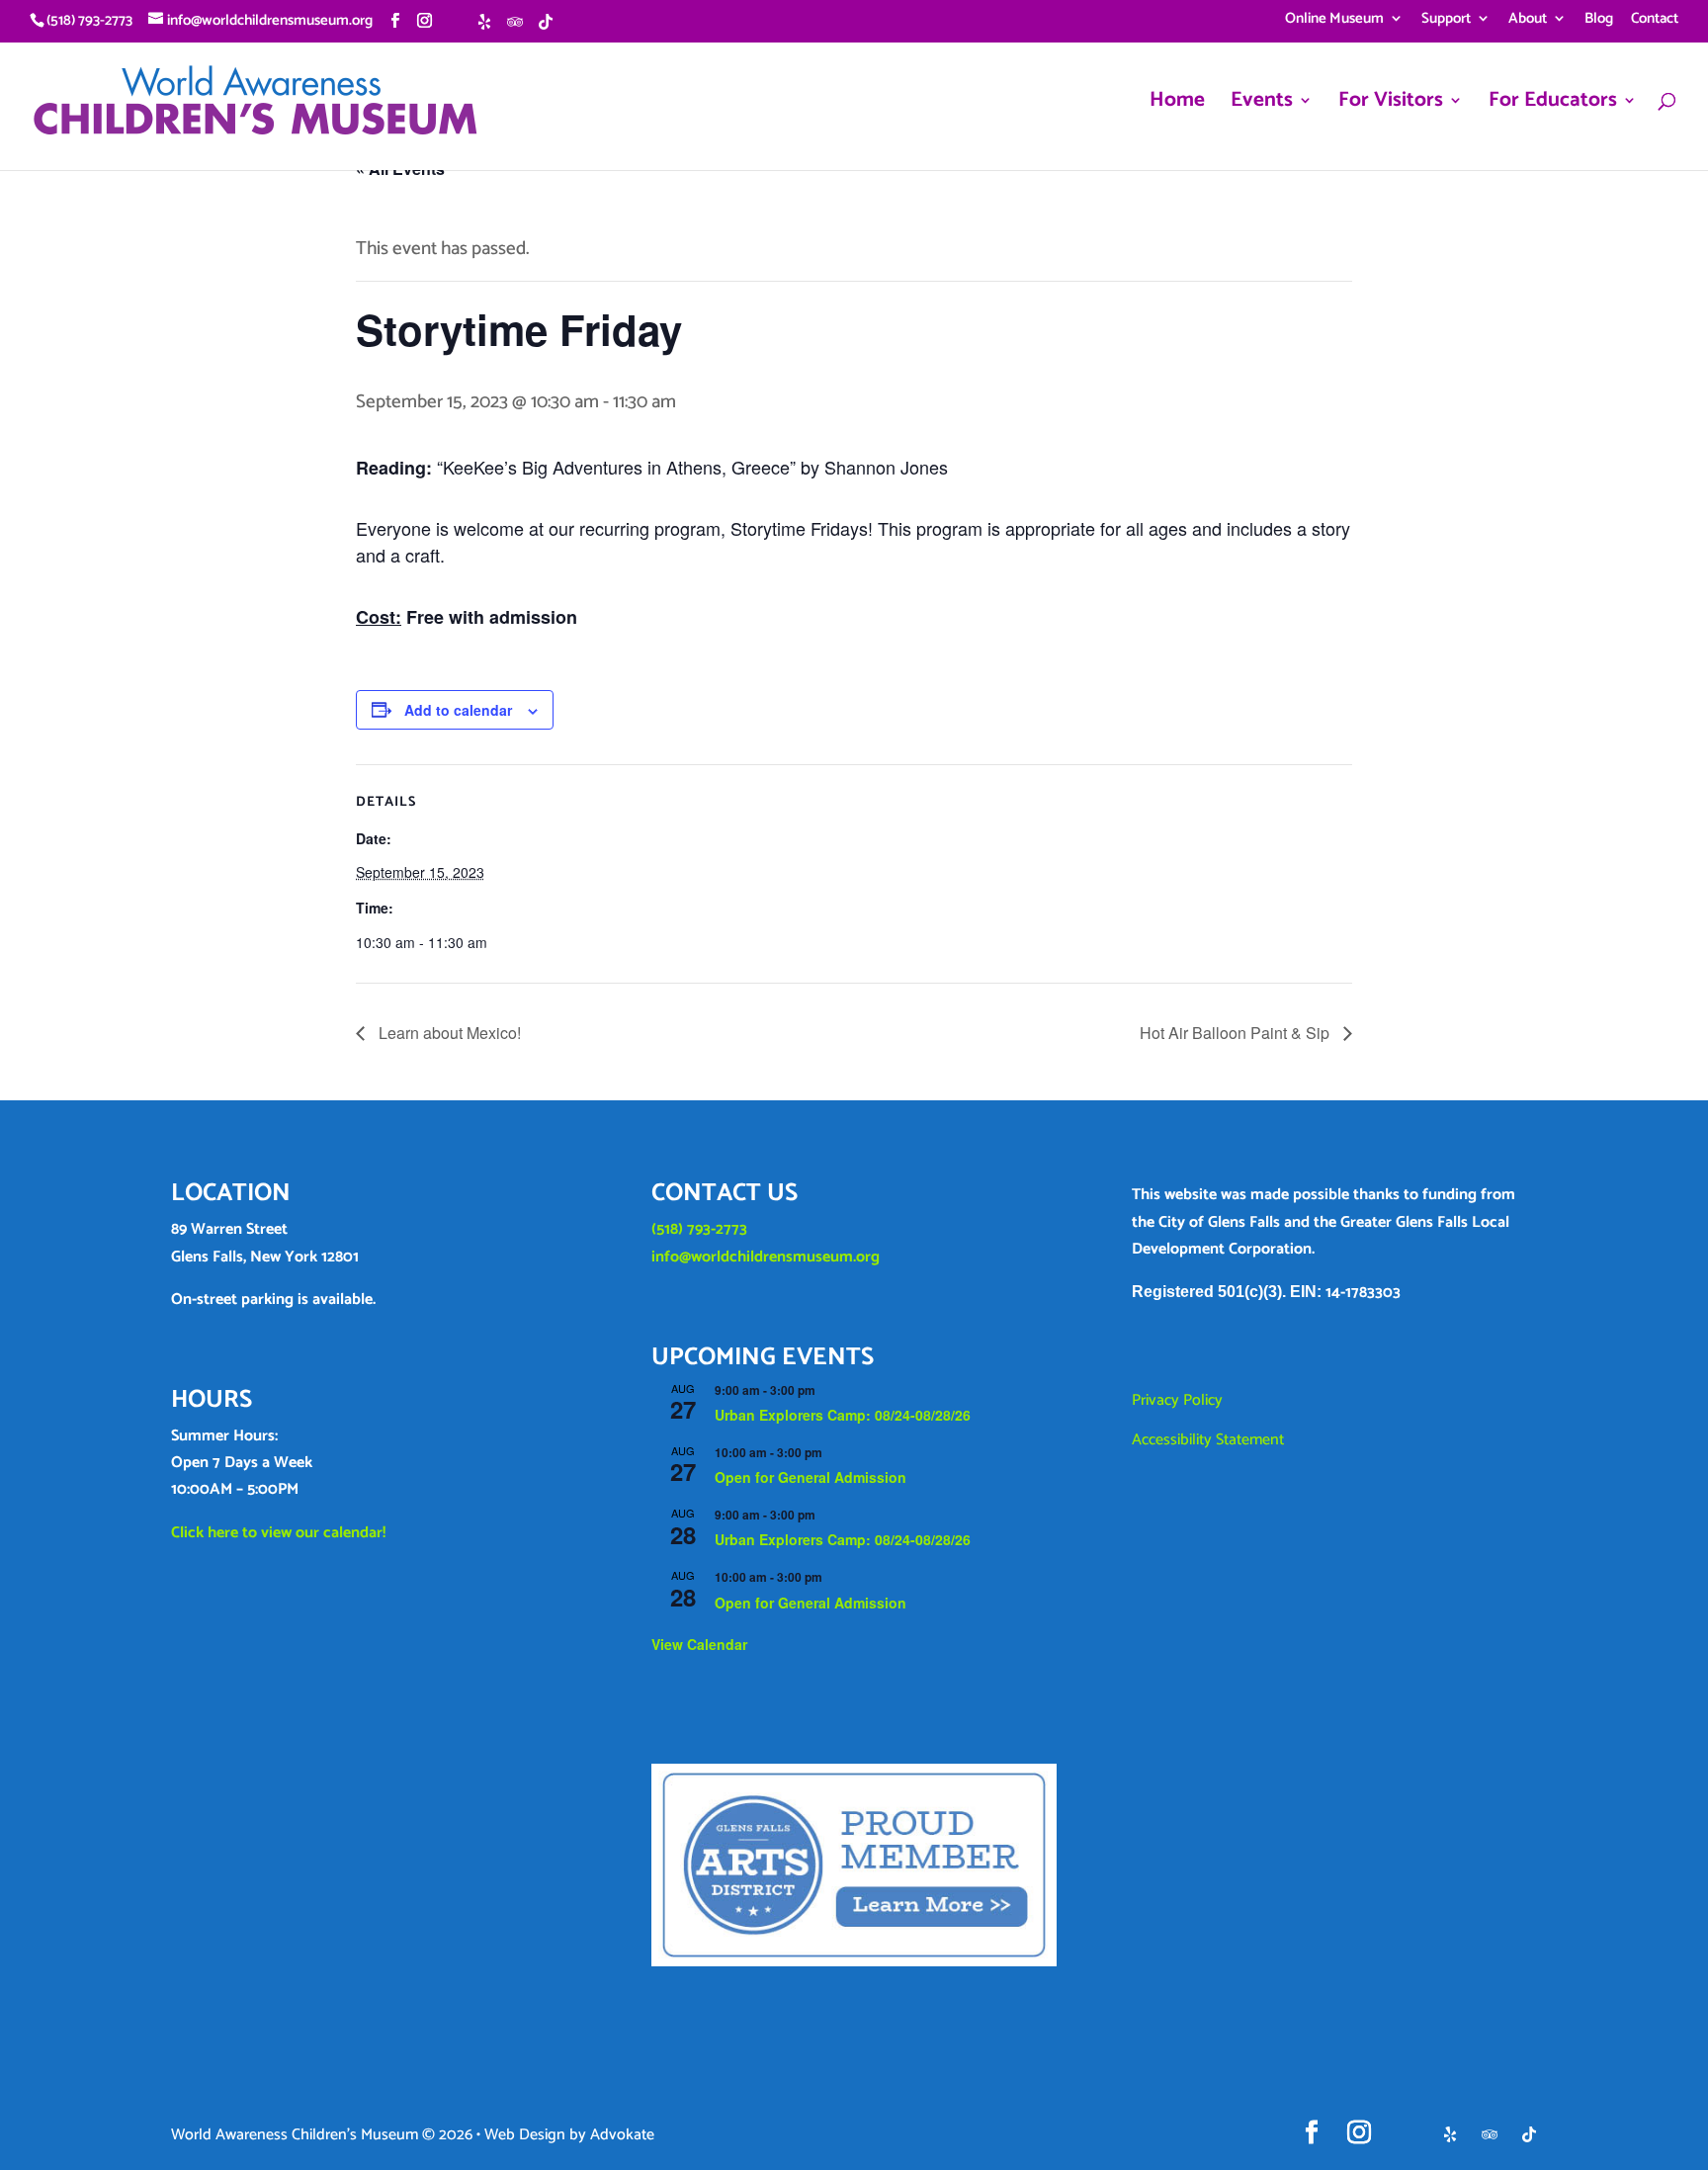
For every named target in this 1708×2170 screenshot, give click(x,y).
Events (1262, 105)
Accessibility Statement (1208, 1440)
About (1528, 21)
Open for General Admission (811, 1477)
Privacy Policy (1177, 1400)
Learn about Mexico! (448, 1033)
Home (1177, 105)
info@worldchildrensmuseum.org (766, 1257)
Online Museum (1334, 21)
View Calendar (699, 1644)
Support (1446, 21)
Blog (1599, 21)
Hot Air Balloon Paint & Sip (1237, 1033)
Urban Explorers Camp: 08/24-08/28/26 (843, 1415)
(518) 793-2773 (699, 1229)
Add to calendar (458, 710)
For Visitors (1391, 105)
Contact (1655, 21)
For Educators (1553, 105)
